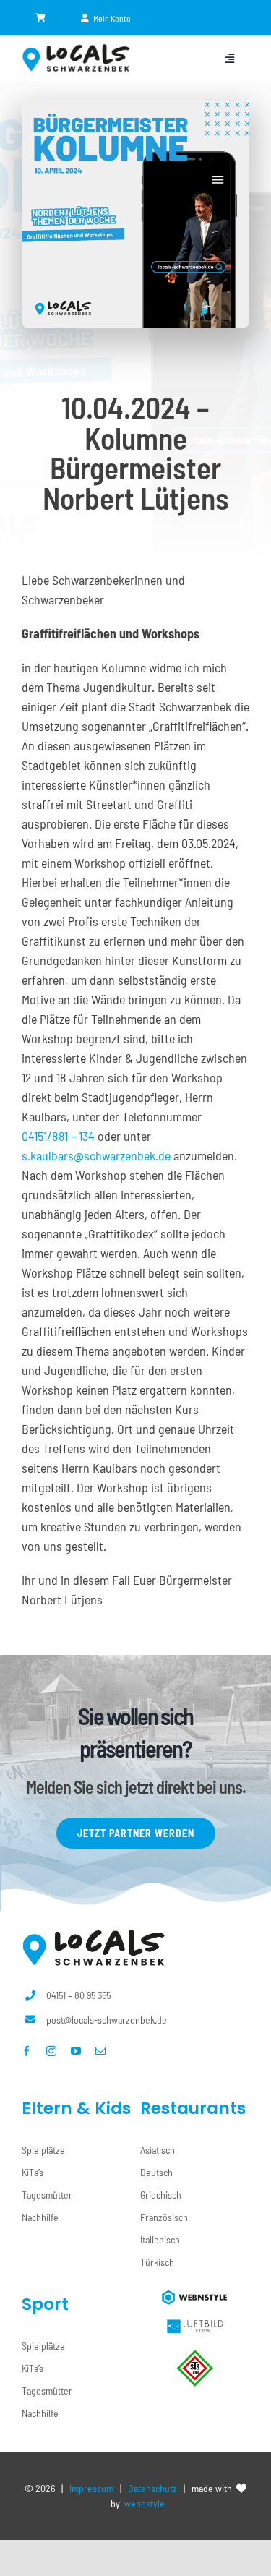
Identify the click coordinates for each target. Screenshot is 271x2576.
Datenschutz (152, 2488)
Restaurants (193, 2108)
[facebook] (27, 2051)
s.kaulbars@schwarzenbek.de (96, 1155)
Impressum (91, 2488)
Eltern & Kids (76, 2108)
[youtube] (76, 2051)
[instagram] (51, 2051)
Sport (45, 2304)
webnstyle (145, 2503)
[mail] (100, 2051)
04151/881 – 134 (58, 1136)
